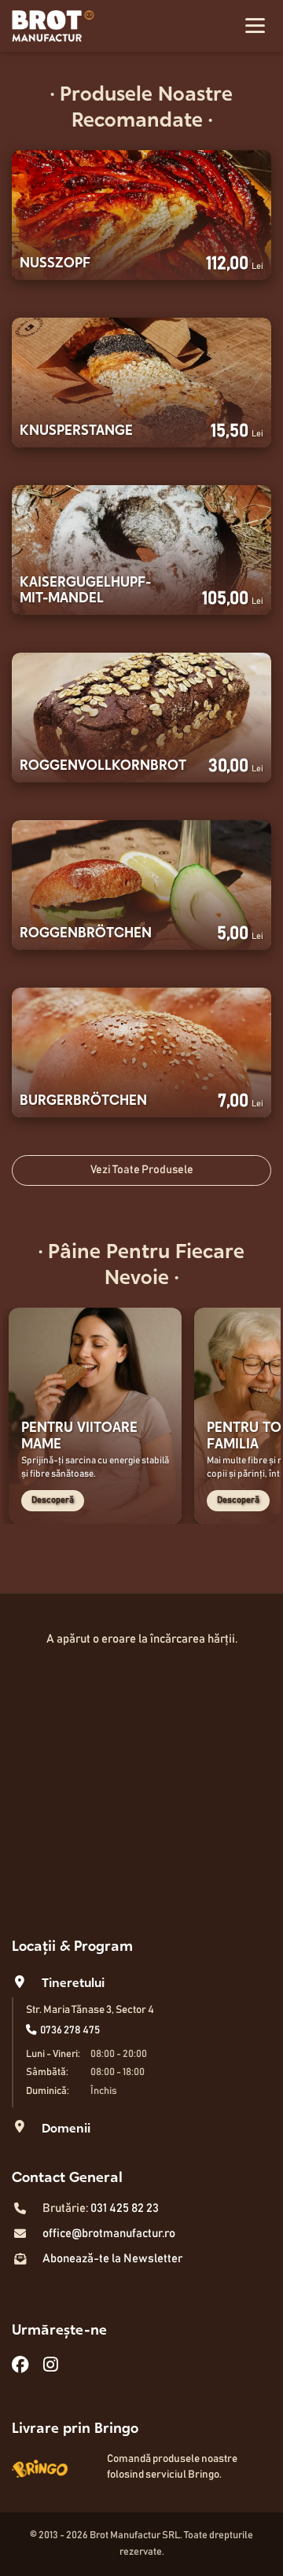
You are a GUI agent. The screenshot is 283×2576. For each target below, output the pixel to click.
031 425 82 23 (125, 2208)
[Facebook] (20, 2366)
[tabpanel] (95, 1416)
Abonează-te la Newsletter (112, 2259)
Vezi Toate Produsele (142, 1170)
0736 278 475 (70, 2030)
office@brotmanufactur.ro (109, 2234)
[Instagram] (51, 2366)
